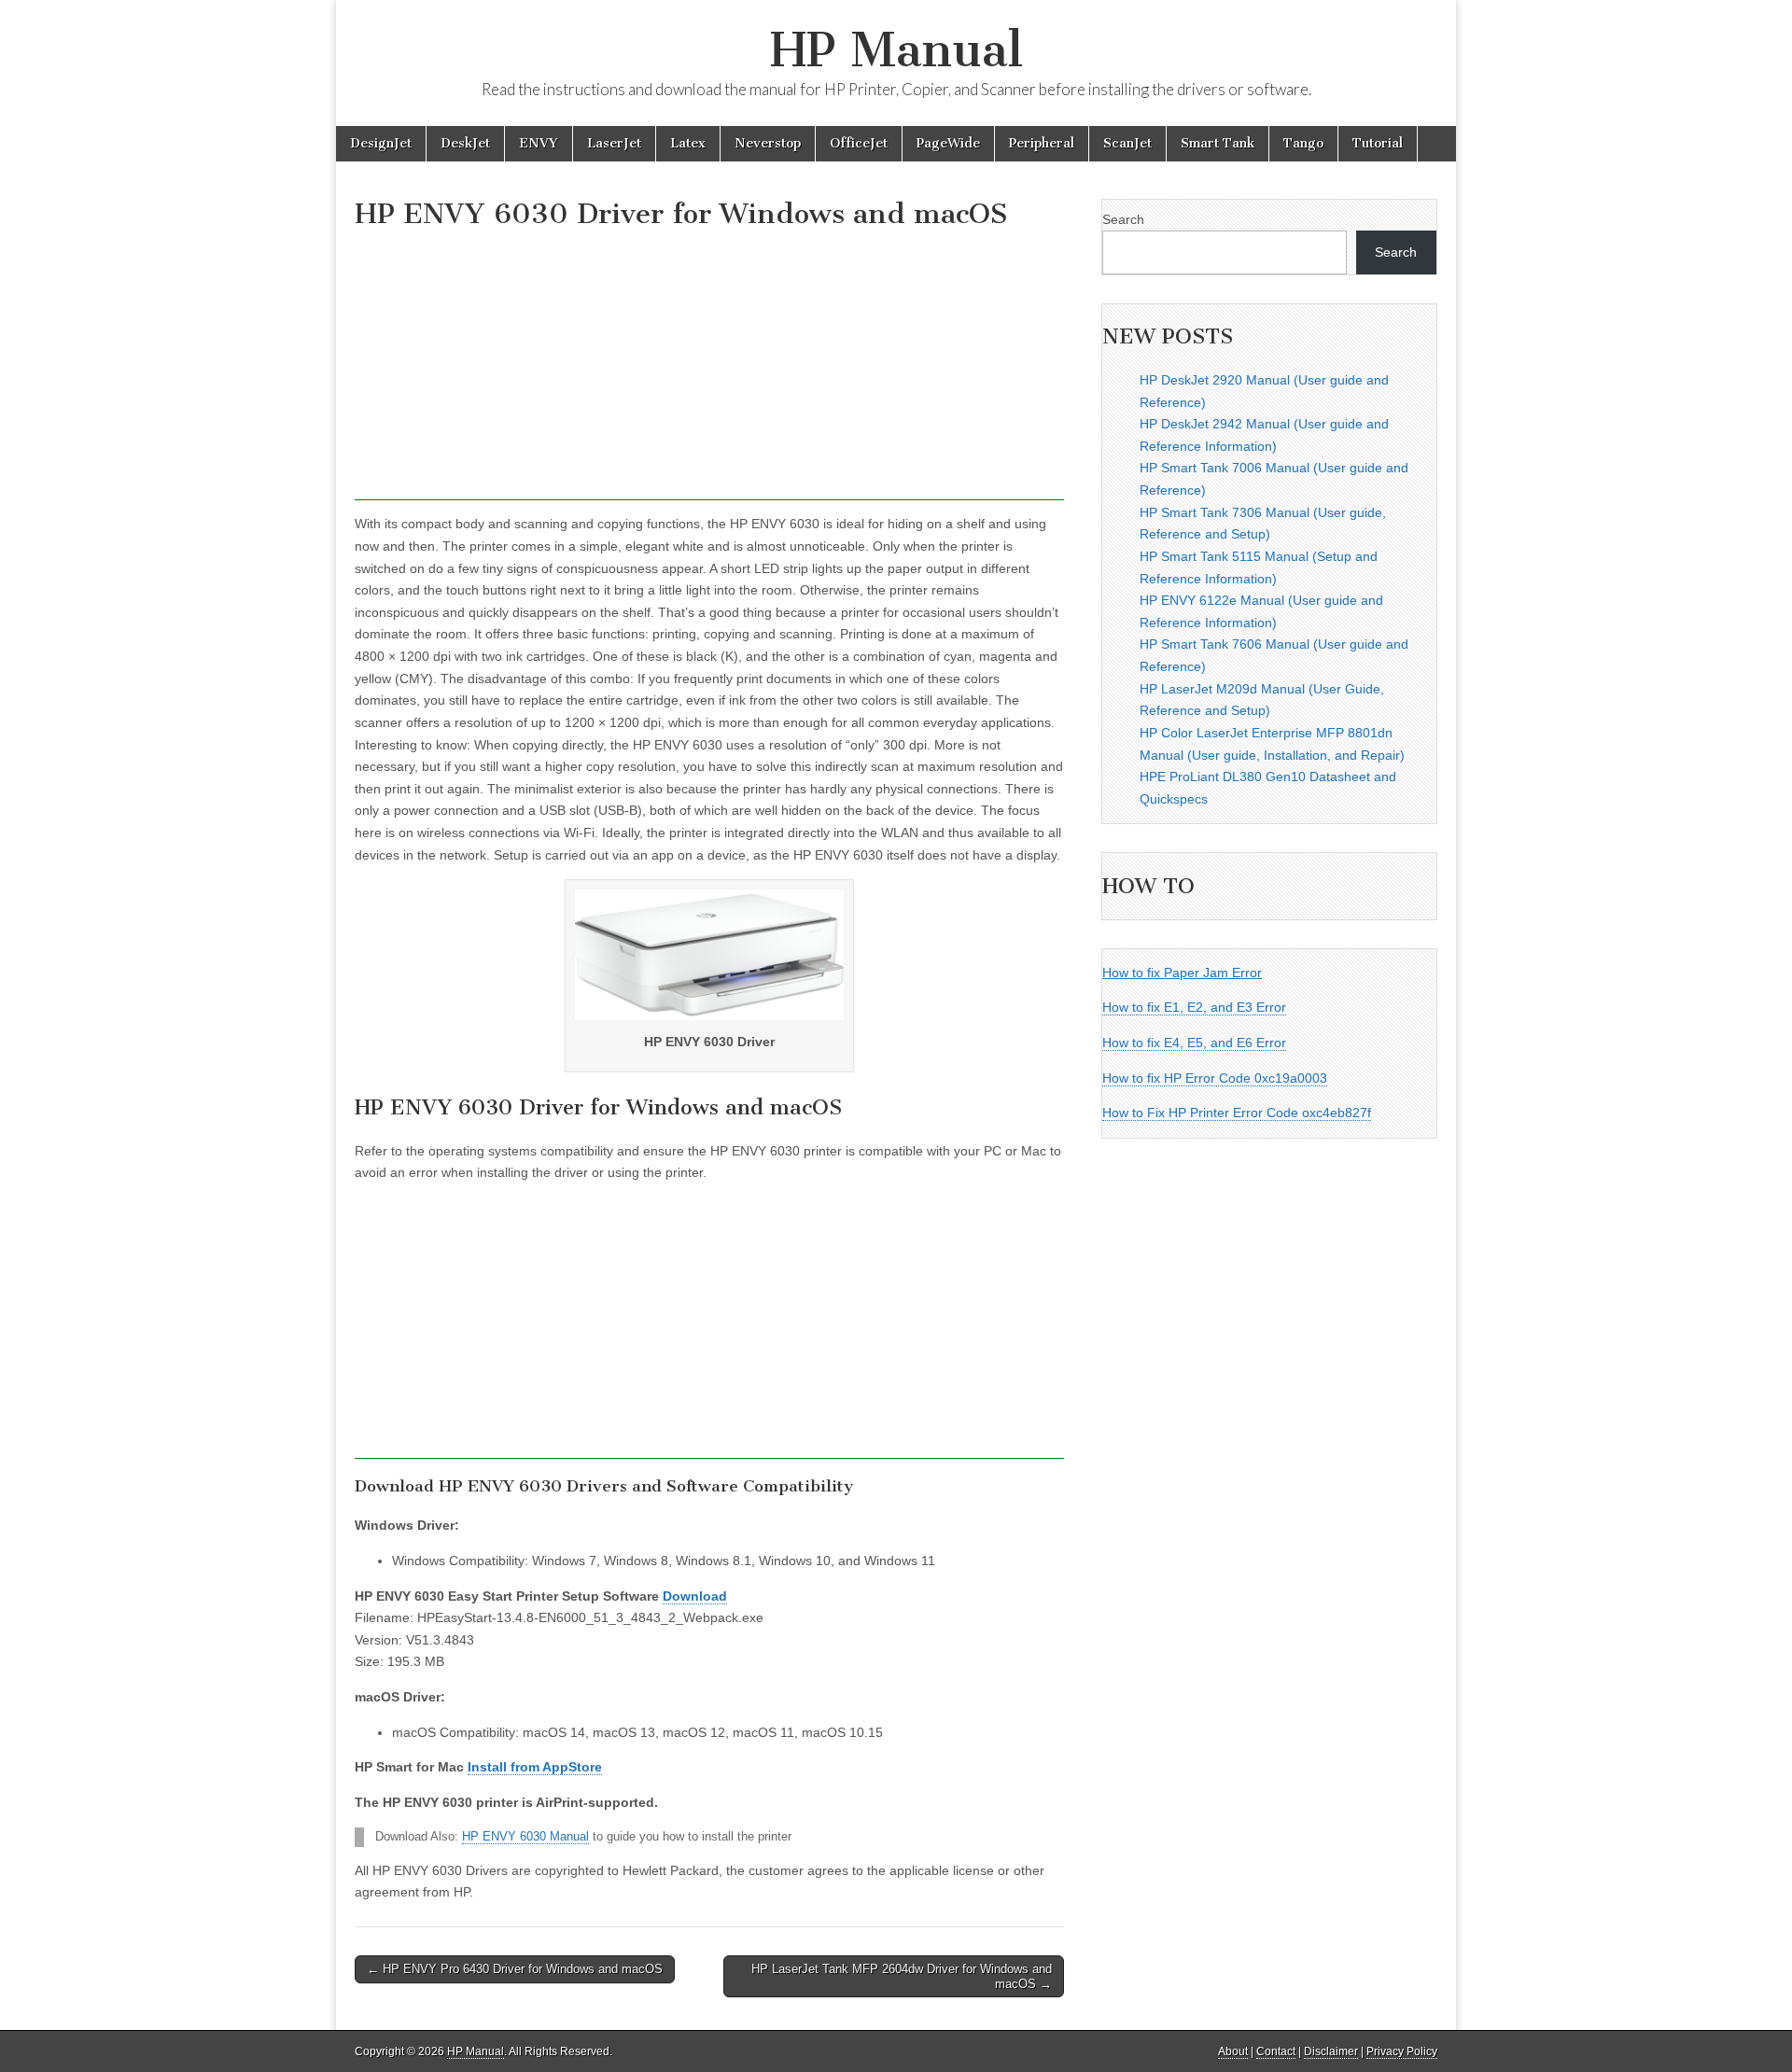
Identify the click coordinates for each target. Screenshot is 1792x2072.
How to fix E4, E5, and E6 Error (1194, 1043)
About (1233, 2051)
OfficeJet (859, 143)
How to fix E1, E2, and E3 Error (1194, 1007)
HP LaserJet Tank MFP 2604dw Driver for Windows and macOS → (902, 1976)
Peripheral (1042, 143)
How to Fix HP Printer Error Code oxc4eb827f (1237, 1113)
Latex (688, 143)
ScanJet (1127, 143)
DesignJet (381, 143)
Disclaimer (1331, 2051)
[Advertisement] (709, 370)
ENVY (539, 143)
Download (695, 1596)
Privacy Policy (1402, 2051)
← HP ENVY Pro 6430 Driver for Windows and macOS (515, 1969)
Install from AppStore (535, 1767)
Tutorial (1378, 143)
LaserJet (614, 143)
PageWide (948, 143)
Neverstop (768, 143)
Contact (1276, 2051)
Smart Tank (1218, 143)
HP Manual (896, 50)
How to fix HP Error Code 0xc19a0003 (1215, 1078)
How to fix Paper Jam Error (1182, 973)
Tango (1303, 143)
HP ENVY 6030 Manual (525, 1837)
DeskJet (465, 143)
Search (1123, 219)
